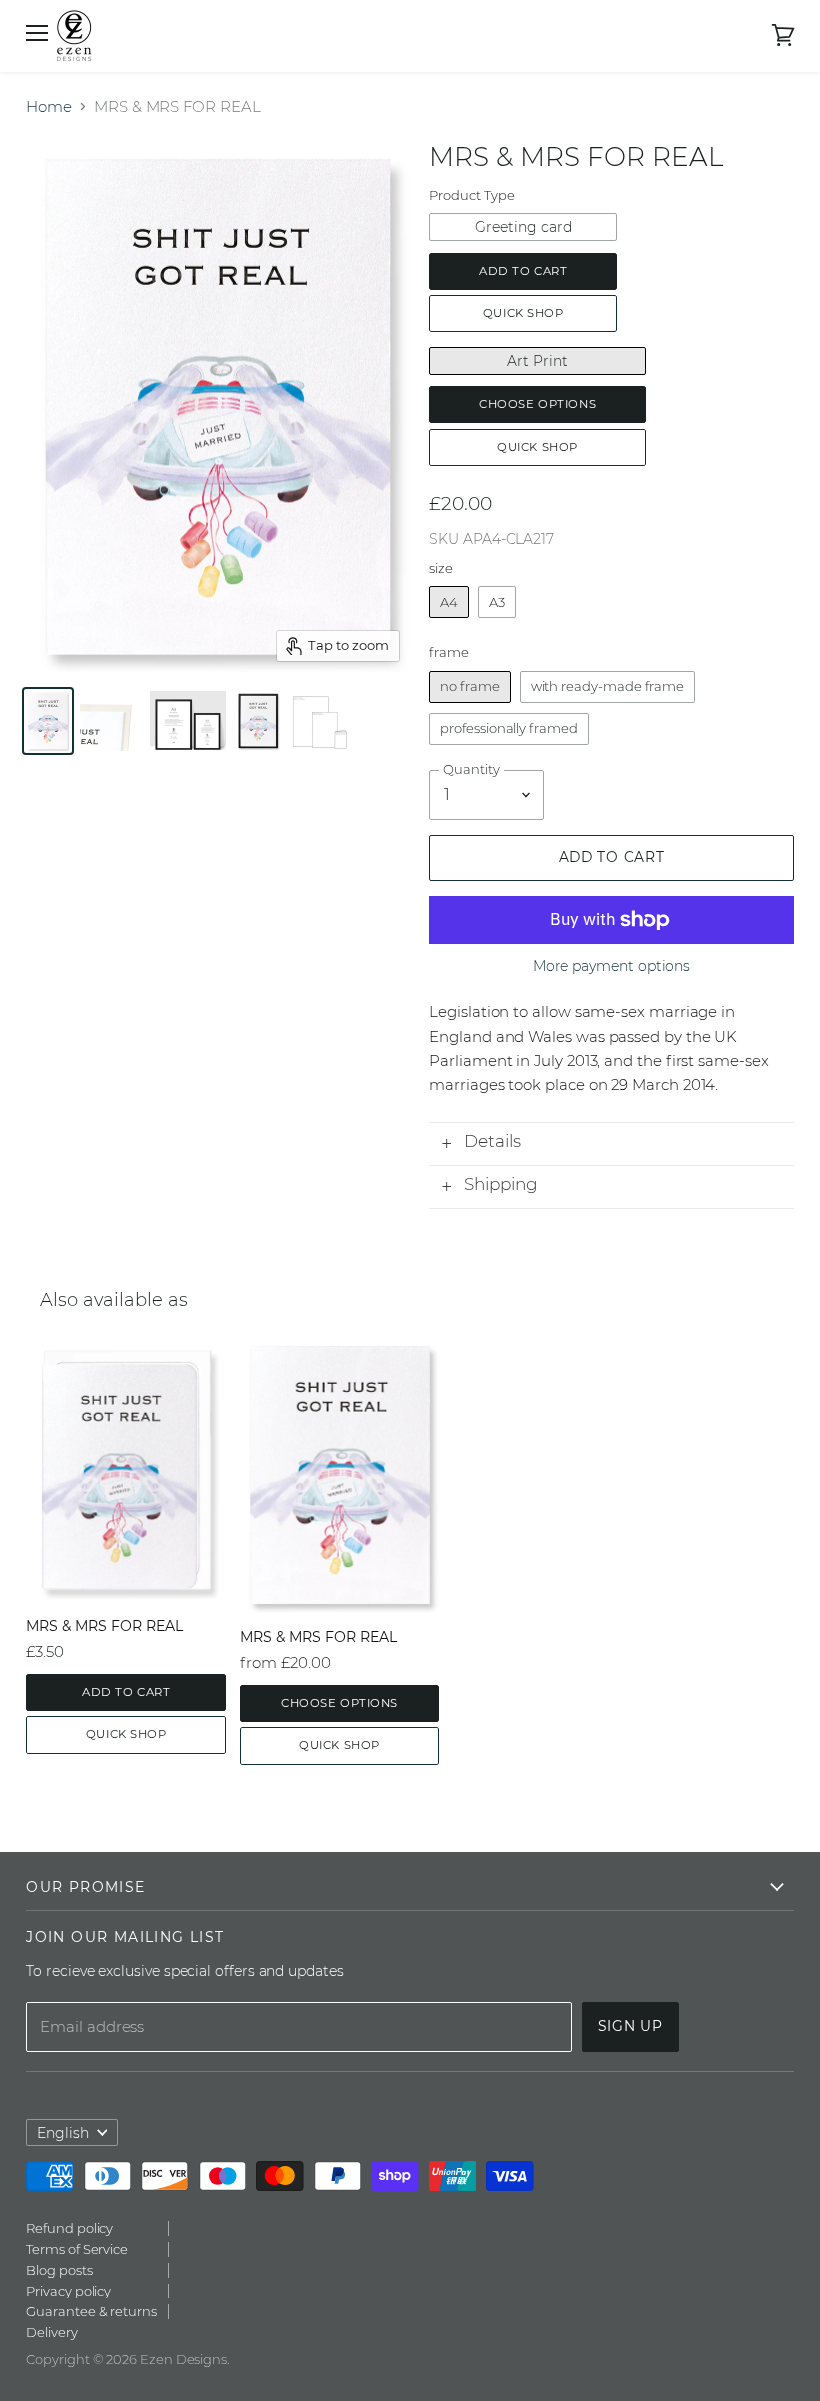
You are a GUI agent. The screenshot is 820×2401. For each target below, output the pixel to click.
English (63, 2133)
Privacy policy (68, 2291)
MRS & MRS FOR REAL (104, 1626)
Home (49, 106)
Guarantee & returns (91, 2311)
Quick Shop (523, 313)
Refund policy (69, 2228)
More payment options (612, 966)
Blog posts (59, 2270)
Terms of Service (77, 2249)
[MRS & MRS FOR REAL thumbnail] (48, 721)
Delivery (51, 2332)
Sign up (630, 2026)
